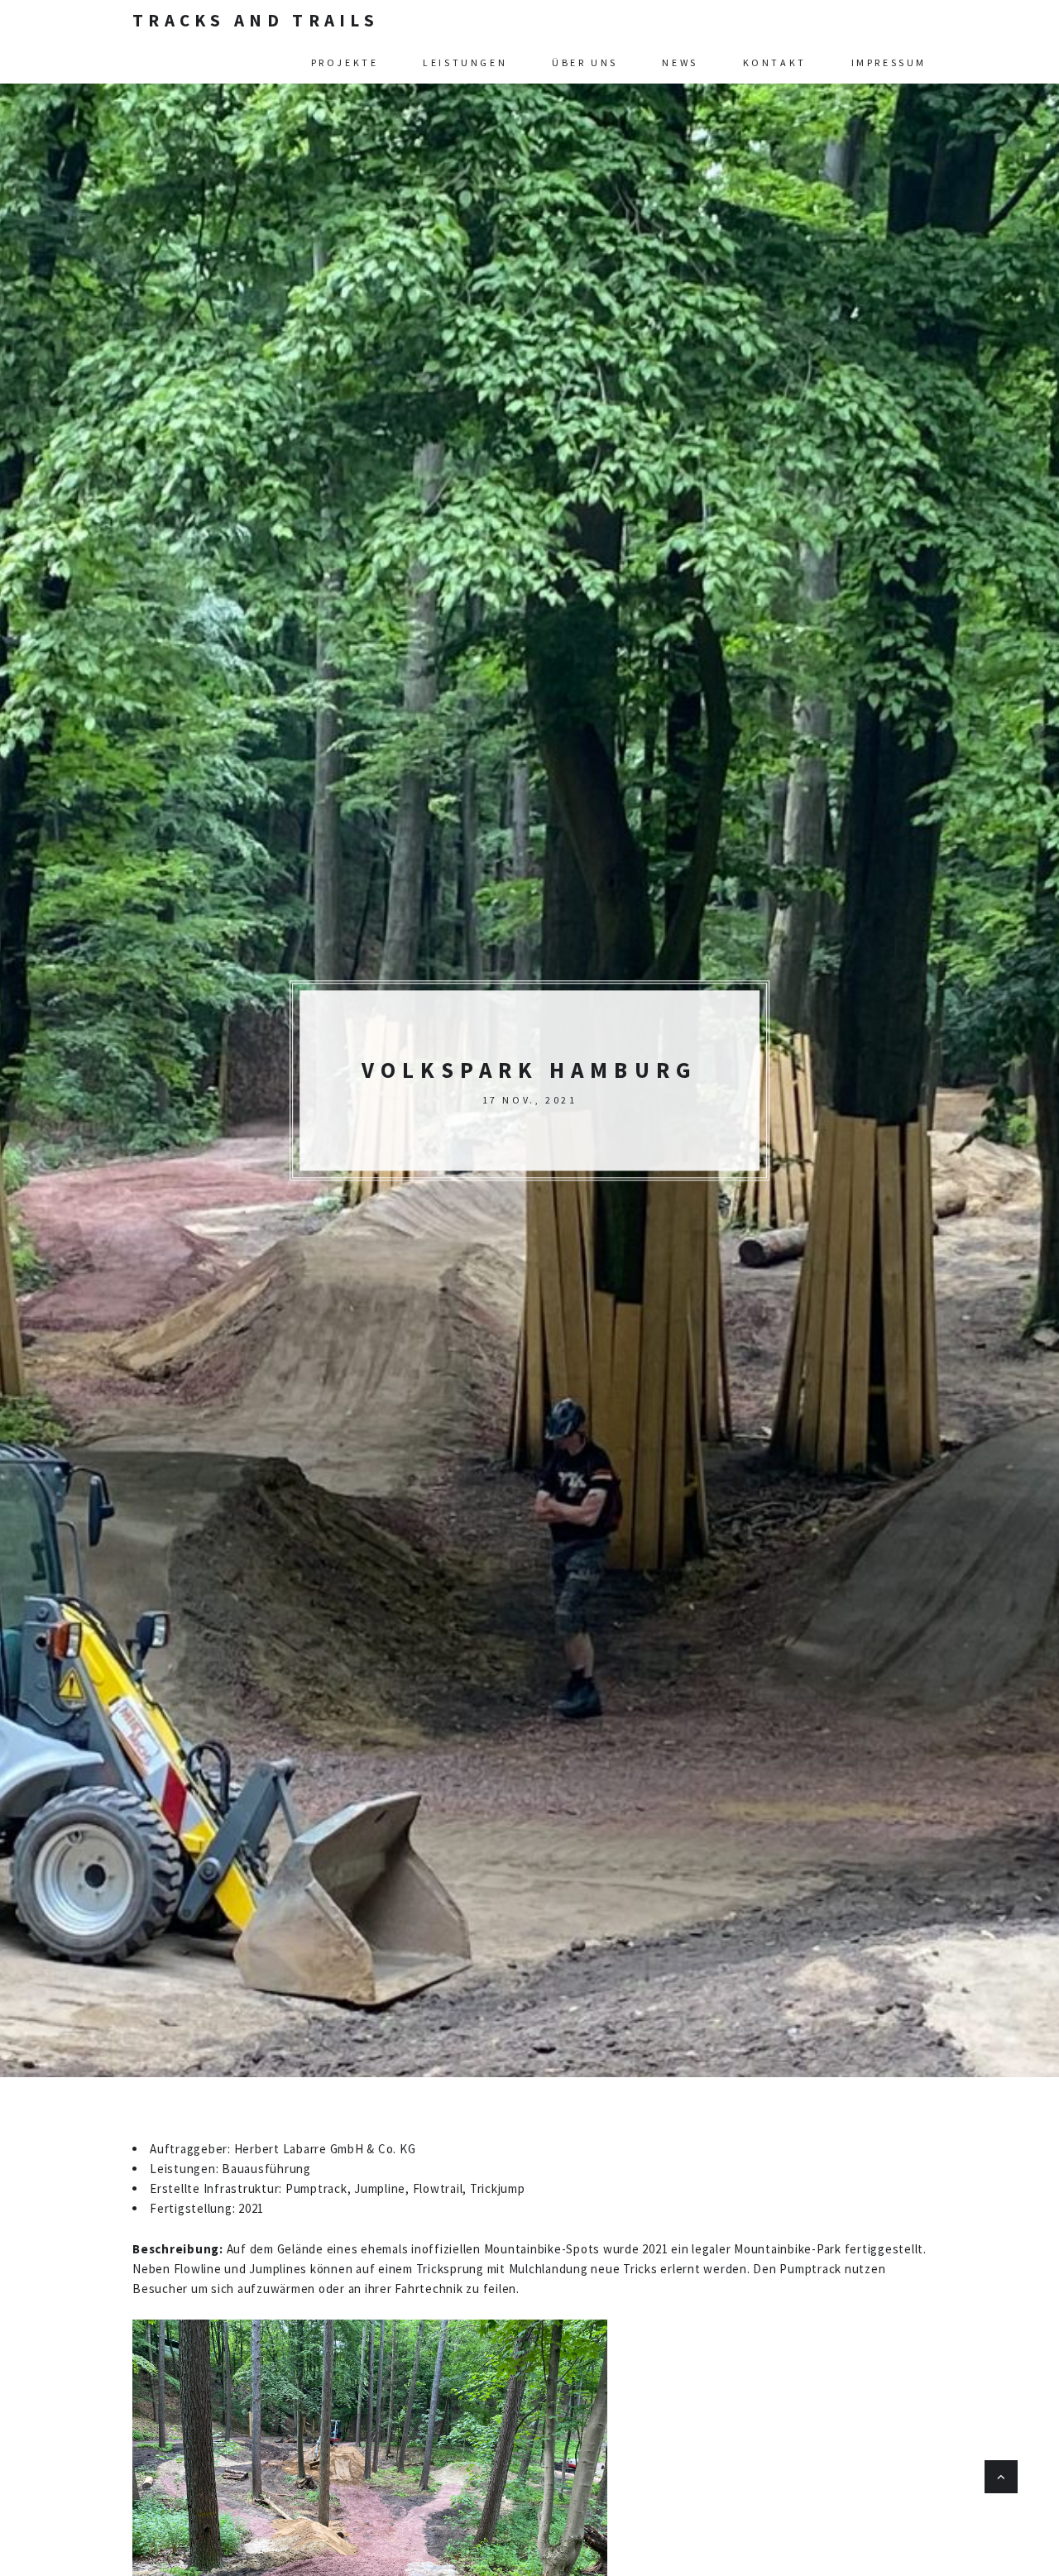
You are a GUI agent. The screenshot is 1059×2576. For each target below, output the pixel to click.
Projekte (345, 62)
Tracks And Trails (256, 20)
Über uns (585, 62)
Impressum (889, 62)
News (680, 62)
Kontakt (775, 62)
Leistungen (465, 62)
